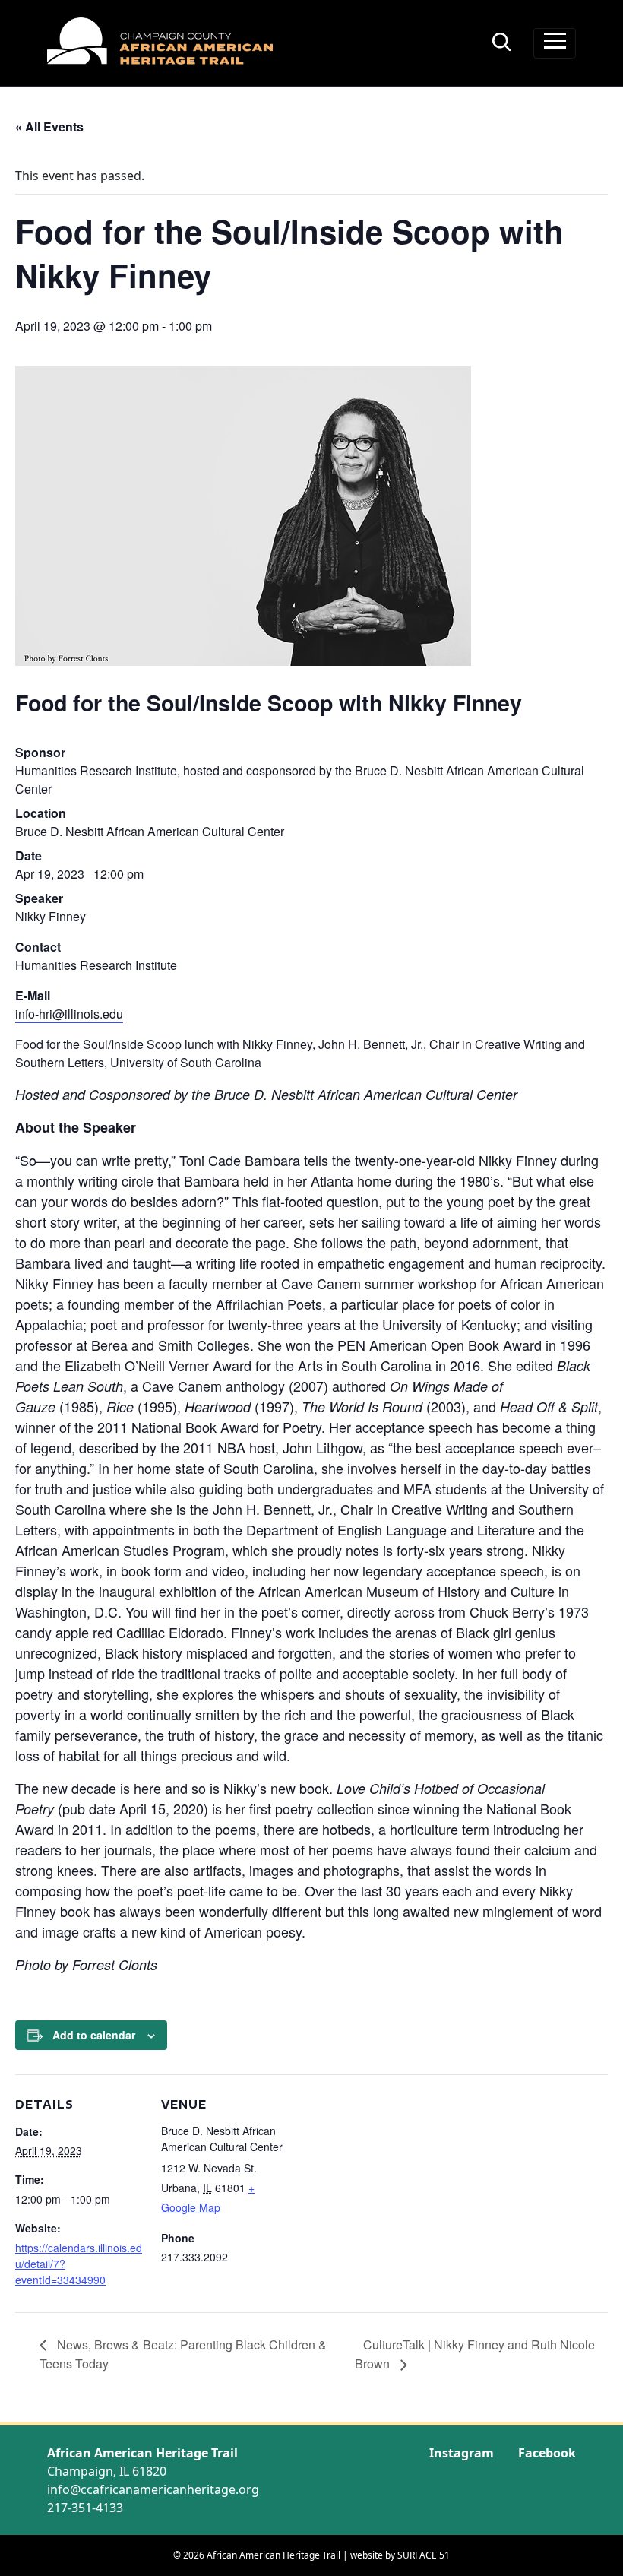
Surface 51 (424, 2555)
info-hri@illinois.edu (69, 1014)
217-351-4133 (85, 2508)
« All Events (49, 127)
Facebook (547, 2453)
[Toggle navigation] (555, 43)
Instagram (462, 2453)
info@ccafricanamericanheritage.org (153, 2489)
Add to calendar (94, 2035)
